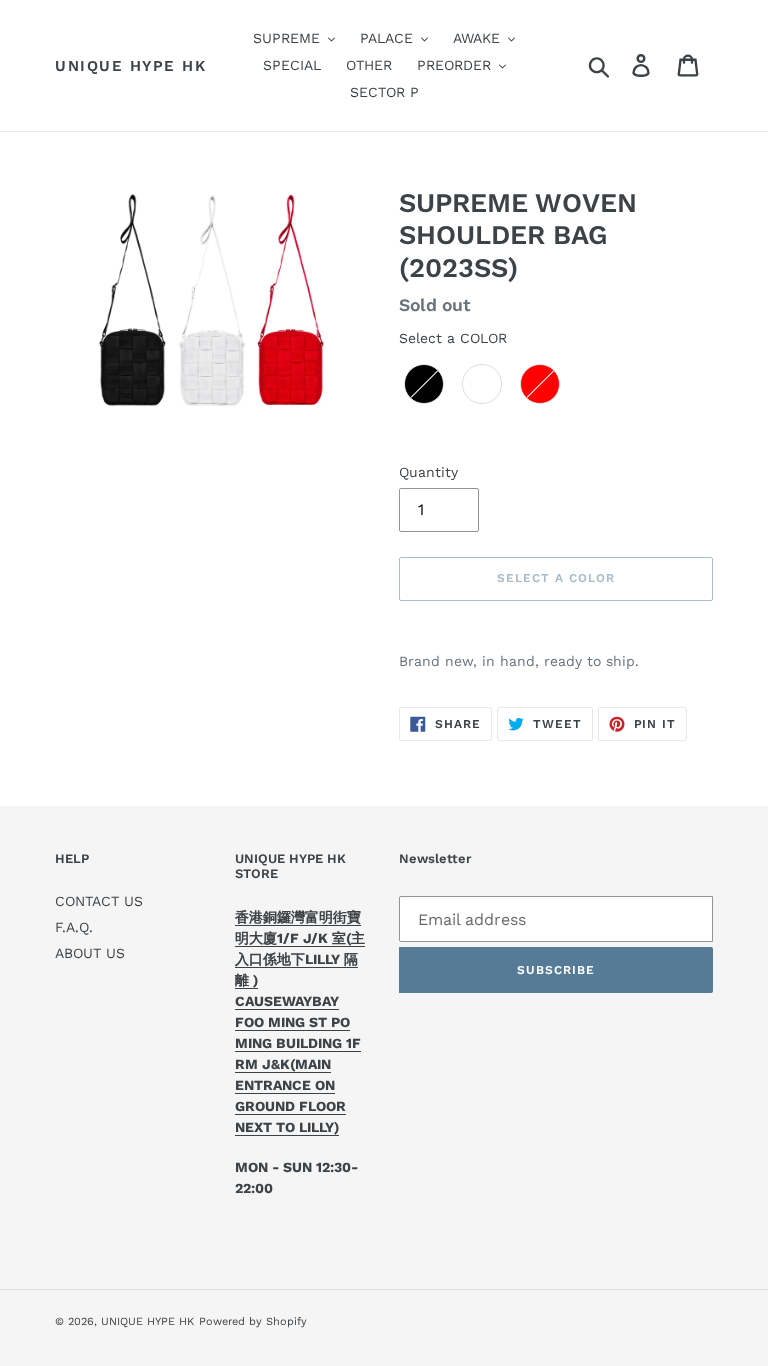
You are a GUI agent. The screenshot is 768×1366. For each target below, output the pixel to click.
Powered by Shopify (253, 1321)
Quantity (428, 472)
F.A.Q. (74, 927)
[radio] (424, 384)
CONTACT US (99, 901)
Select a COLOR (453, 338)
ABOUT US (90, 953)
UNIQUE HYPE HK (130, 66)
